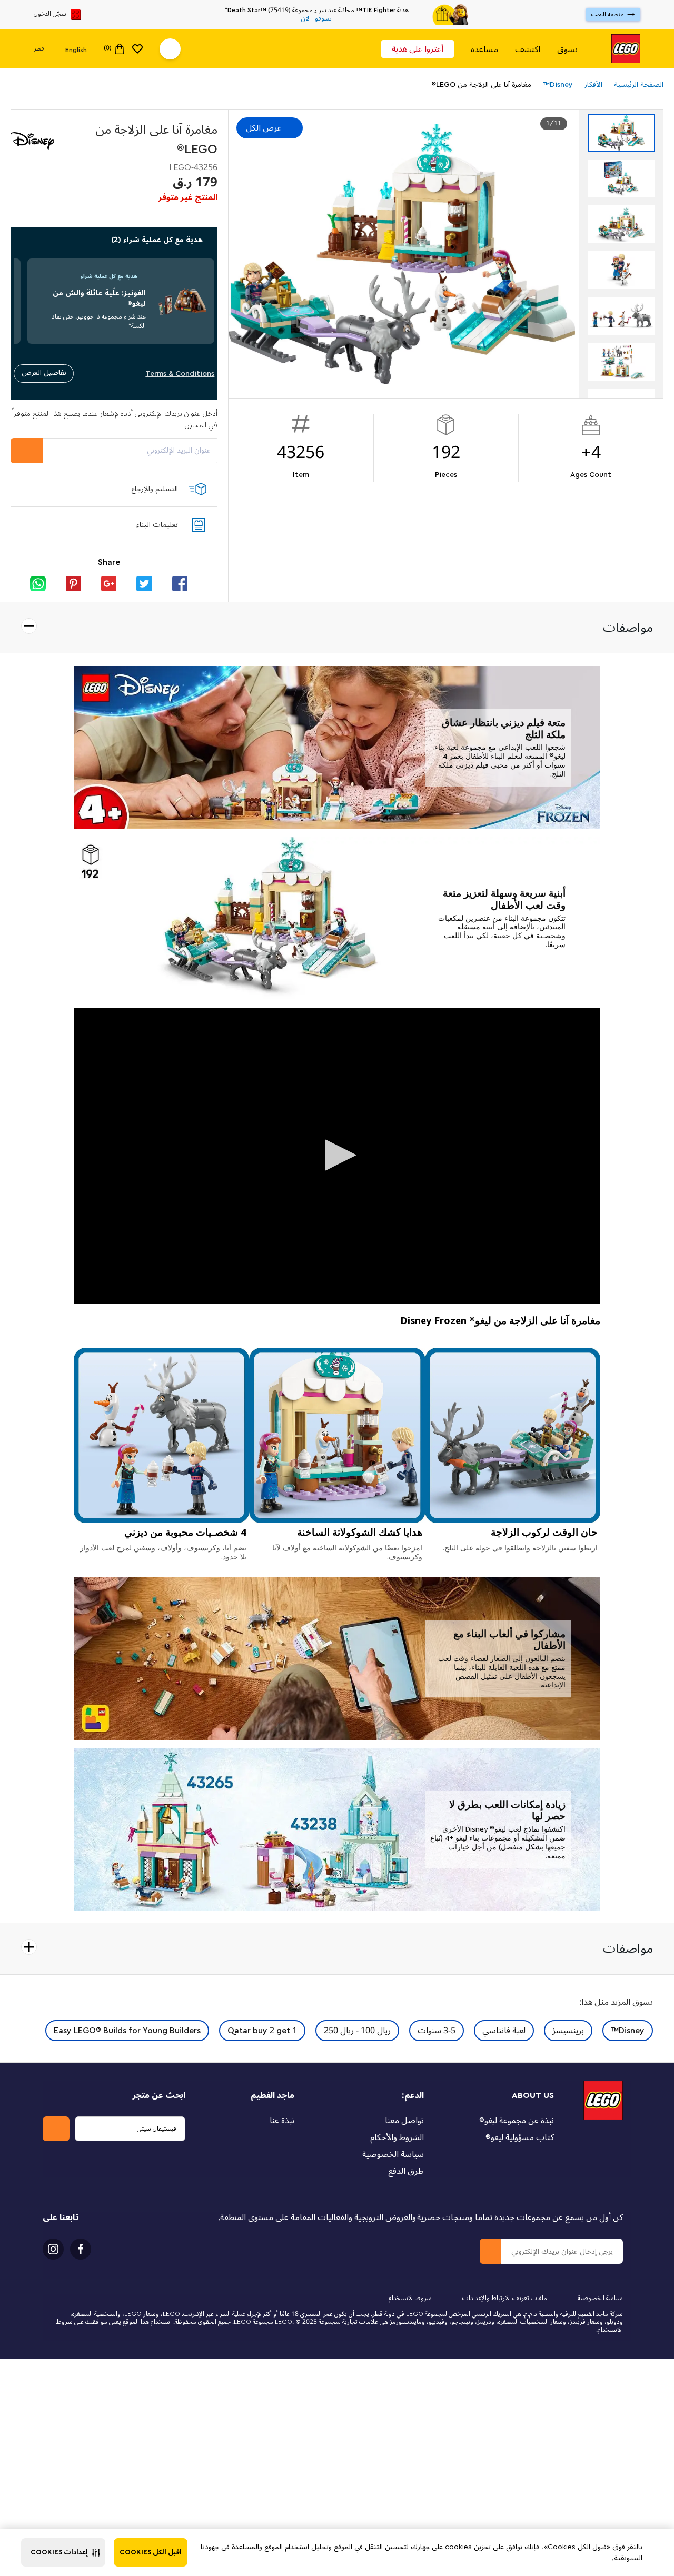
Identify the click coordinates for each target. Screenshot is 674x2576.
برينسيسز (568, 2031)
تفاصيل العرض (44, 372)
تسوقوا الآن (316, 19)
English (76, 49)
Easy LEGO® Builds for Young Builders (127, 2031)
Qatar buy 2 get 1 (262, 2031)
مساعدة (484, 49)
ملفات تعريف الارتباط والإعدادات (505, 2298)
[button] (63, 2552)
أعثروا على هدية (418, 49)
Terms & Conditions (180, 374)
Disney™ (628, 2031)
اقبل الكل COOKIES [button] (151, 2552)
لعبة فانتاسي (504, 2031)
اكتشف (528, 49)
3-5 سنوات (437, 2031)
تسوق (567, 49)
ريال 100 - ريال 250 (357, 2031)
